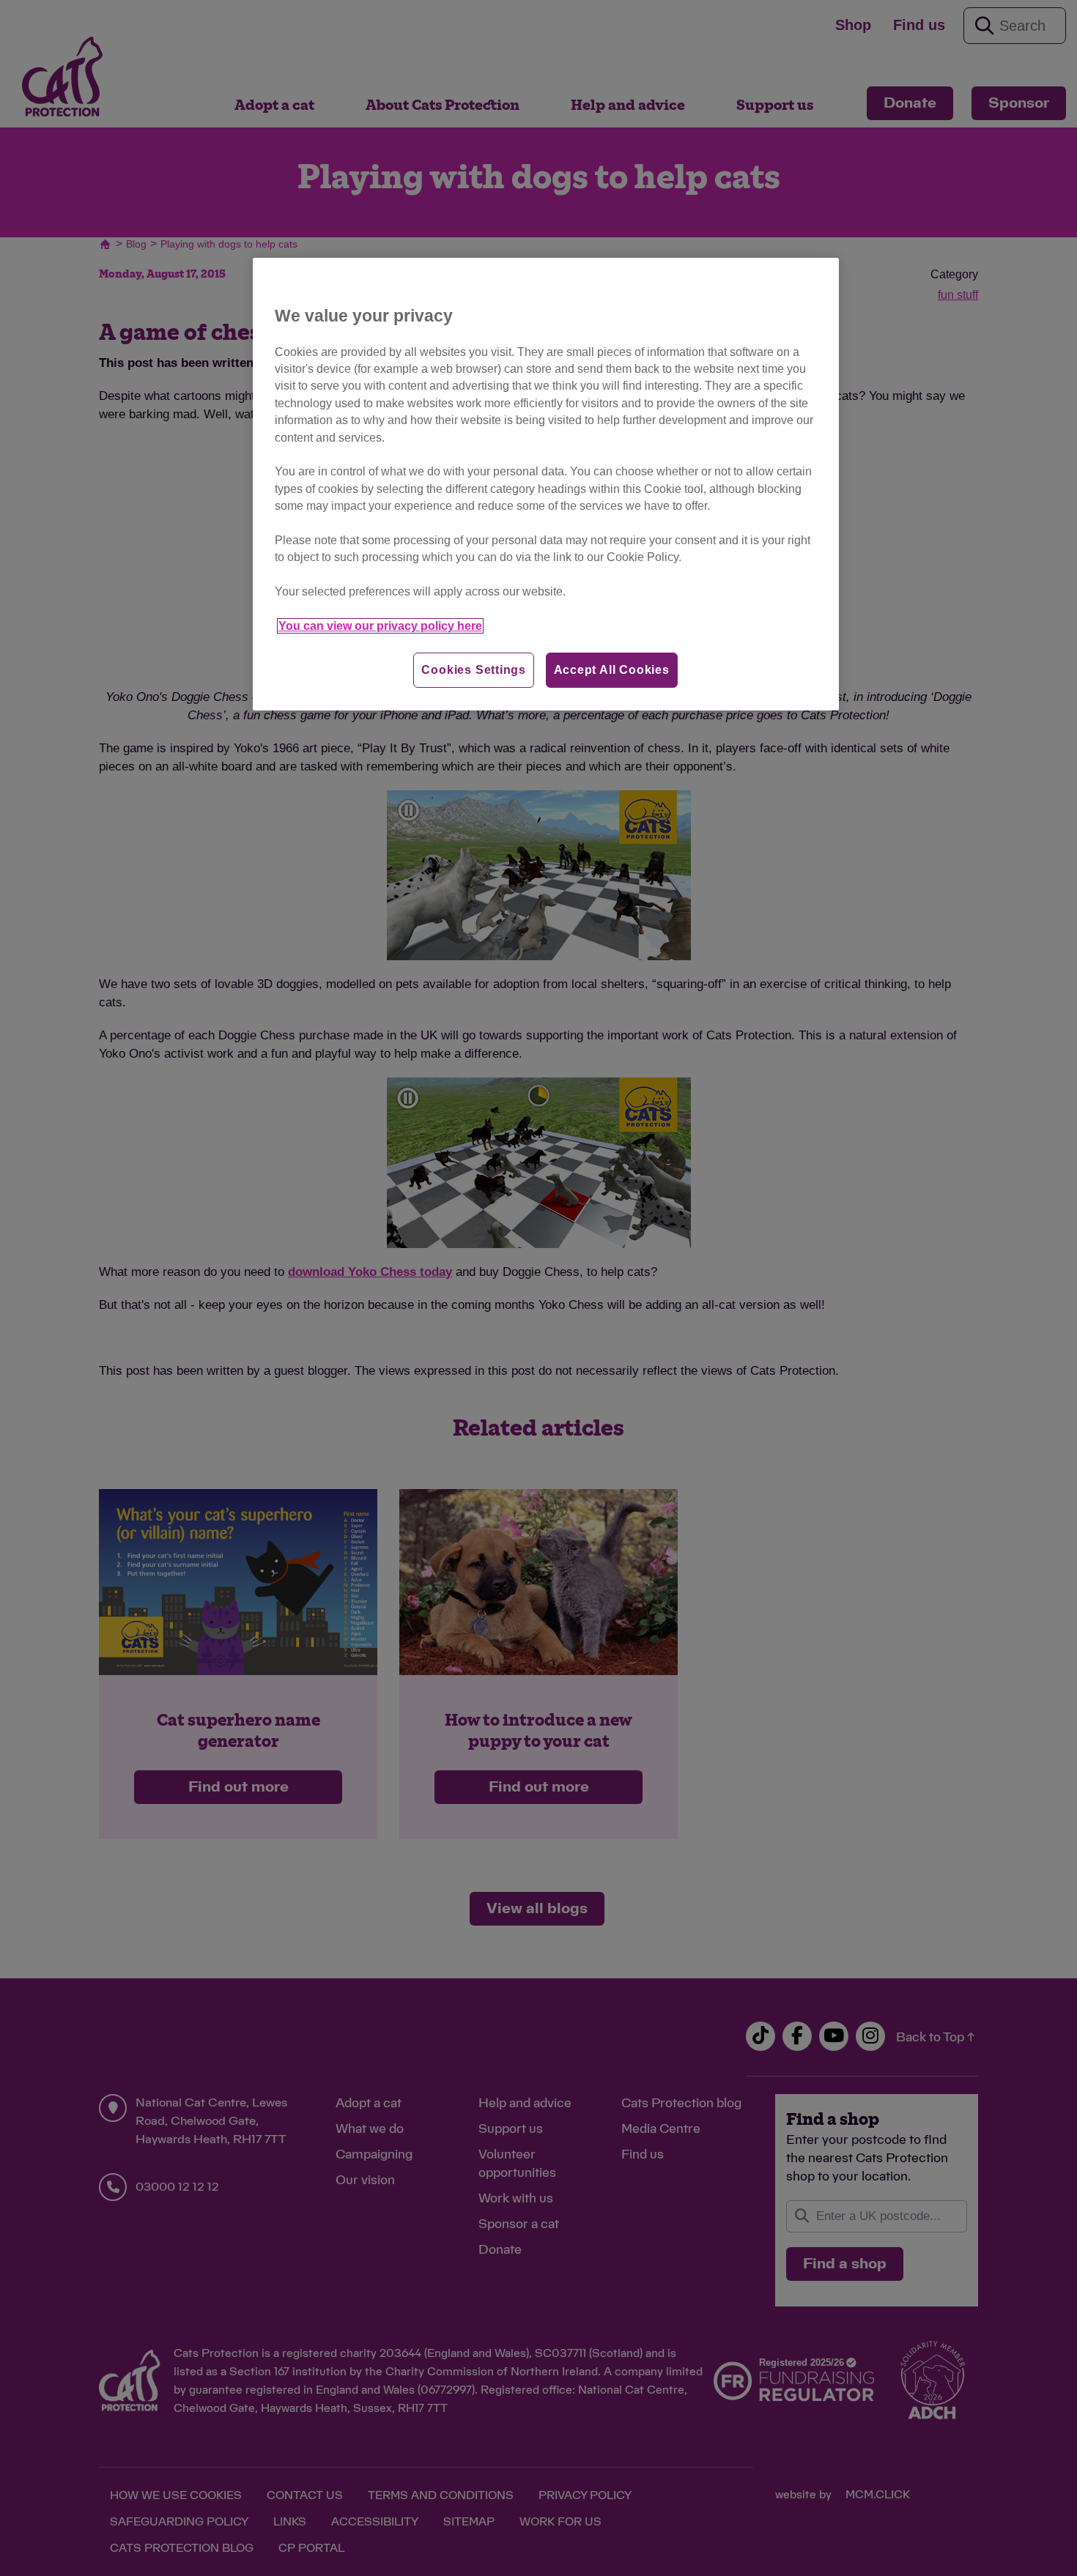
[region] (546, 485)
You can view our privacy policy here (380, 626)
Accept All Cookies (612, 670)
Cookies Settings (474, 670)
